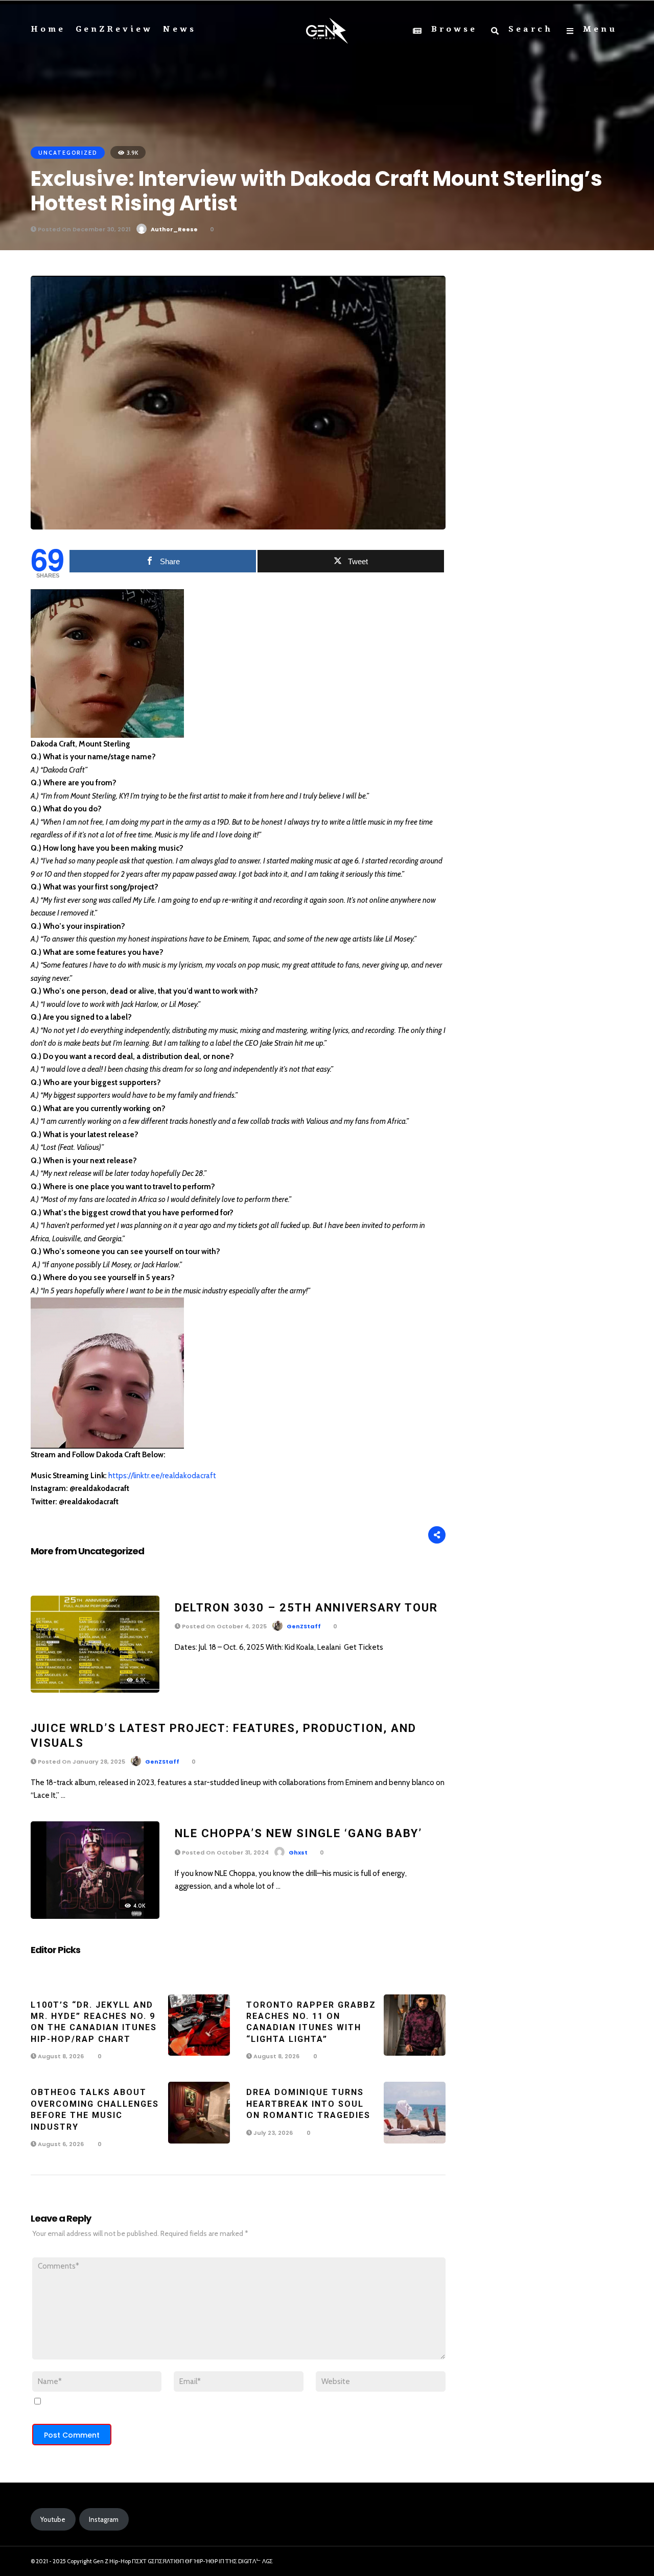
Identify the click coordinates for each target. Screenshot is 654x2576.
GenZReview (114, 29)
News (180, 29)
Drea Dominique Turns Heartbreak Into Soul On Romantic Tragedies (308, 2104)
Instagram (104, 2519)
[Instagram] (593, 2562)
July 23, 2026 (272, 2133)
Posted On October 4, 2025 (224, 1626)
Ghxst (298, 1852)
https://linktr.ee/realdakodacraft (162, 1476)
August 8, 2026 (60, 2056)
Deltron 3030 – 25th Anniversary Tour (306, 1608)
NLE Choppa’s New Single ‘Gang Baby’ (298, 1833)
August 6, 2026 (60, 2144)
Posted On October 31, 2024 (225, 1852)
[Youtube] (612, 2562)
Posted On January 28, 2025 (81, 1762)
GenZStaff (304, 1626)
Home (48, 29)
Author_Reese (174, 229)
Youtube (53, 2519)
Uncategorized (68, 153)
